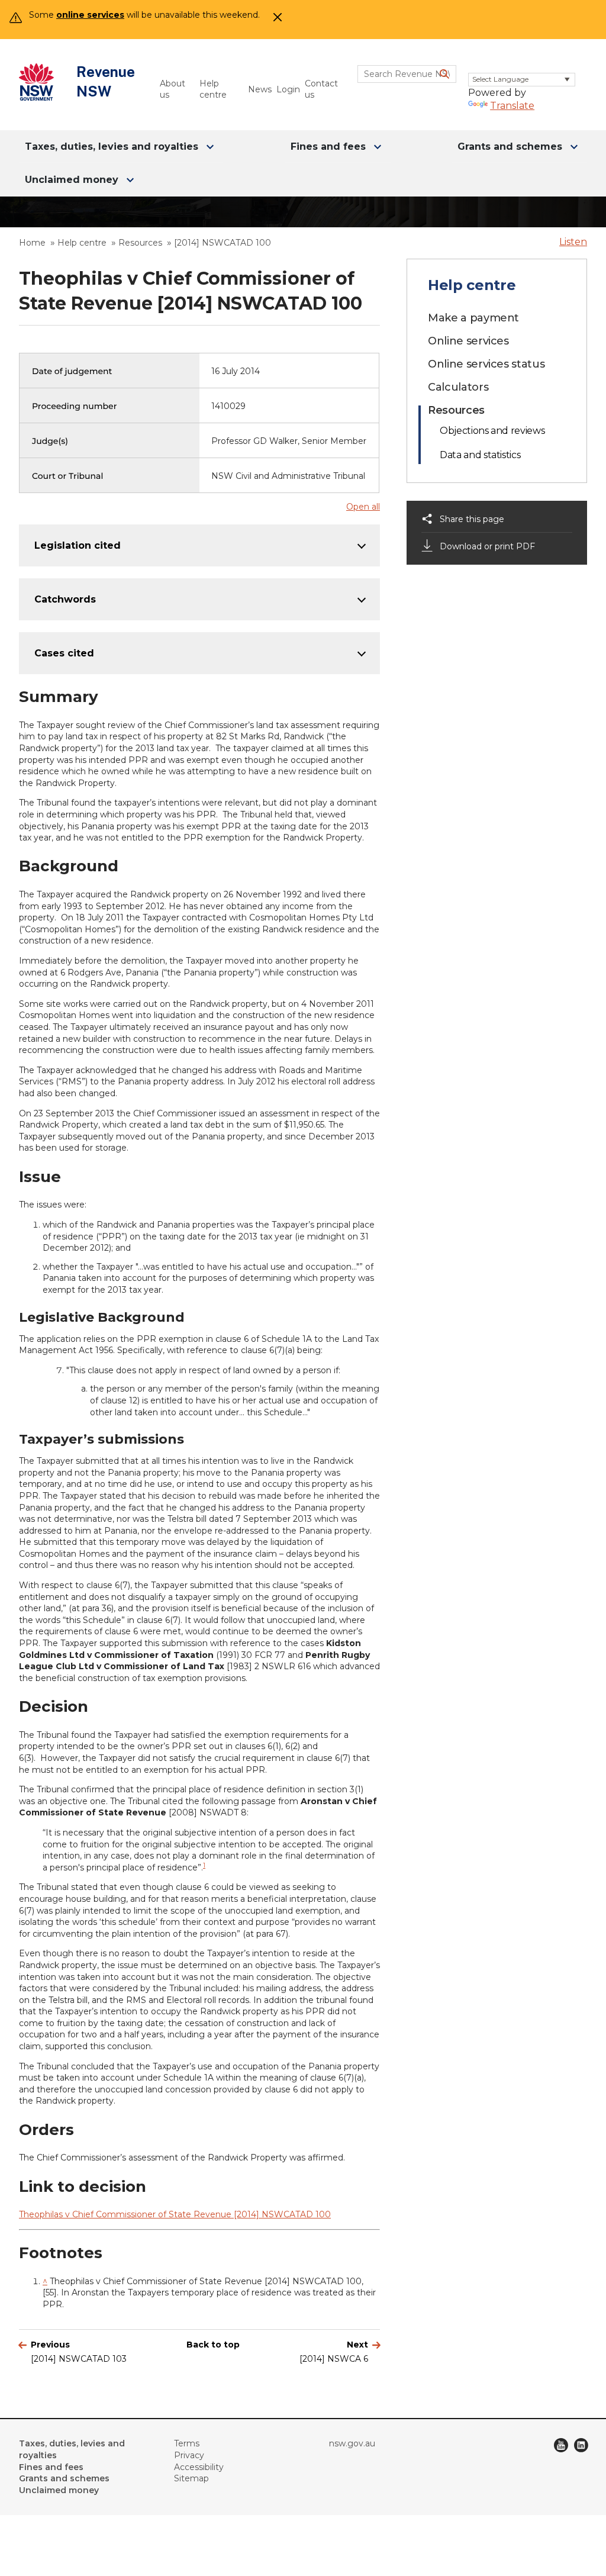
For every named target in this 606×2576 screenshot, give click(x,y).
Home (32, 243)
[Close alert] (275, 21)
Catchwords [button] (65, 599)
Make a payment (473, 318)
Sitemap (191, 2478)
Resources (140, 243)
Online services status (486, 364)
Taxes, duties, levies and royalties (112, 146)
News (257, 89)
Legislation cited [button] (78, 545)
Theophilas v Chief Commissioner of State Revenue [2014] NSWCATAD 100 (175, 2214)
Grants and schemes (510, 146)
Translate (512, 106)
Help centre (213, 89)
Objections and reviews (492, 431)
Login (286, 89)
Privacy (189, 2455)
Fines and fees (328, 146)
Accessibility (199, 2467)
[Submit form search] (444, 74)
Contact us (321, 89)
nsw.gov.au (352, 2443)
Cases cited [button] (64, 653)
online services (90, 15)
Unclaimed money (72, 180)
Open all (363, 507)
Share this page (472, 519)
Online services (468, 341)
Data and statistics (480, 455)
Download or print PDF (487, 546)
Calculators (458, 387)
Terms (187, 2443)
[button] (573, 242)
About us (173, 89)
